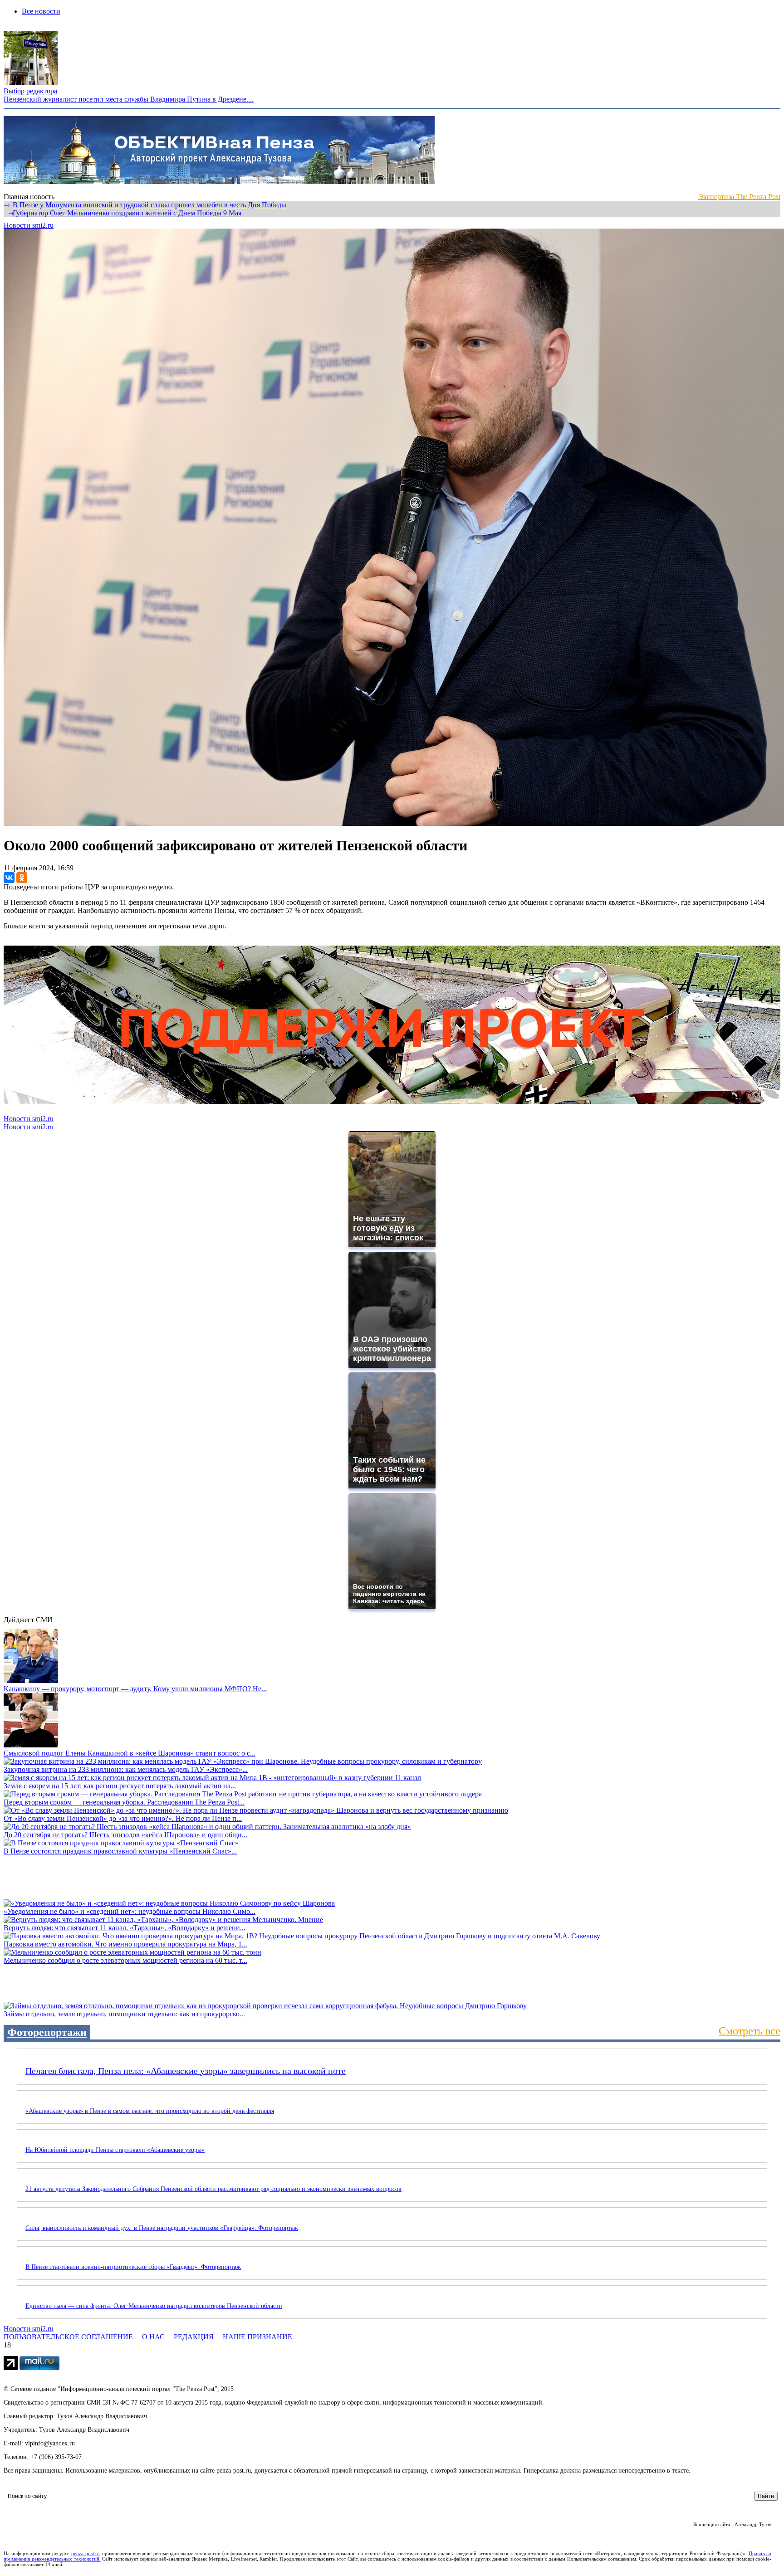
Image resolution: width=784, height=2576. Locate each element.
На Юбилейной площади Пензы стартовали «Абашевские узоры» (115, 2150)
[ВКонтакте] (9, 878)
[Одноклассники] (22, 878)
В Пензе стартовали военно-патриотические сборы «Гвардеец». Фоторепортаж (133, 2267)
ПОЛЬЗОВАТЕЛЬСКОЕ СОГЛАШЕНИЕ (68, 2337)
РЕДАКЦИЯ (194, 2337)
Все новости (41, 11)
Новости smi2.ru (29, 225)
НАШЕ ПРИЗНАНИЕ (257, 2337)
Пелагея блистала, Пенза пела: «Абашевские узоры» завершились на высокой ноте (186, 2071)
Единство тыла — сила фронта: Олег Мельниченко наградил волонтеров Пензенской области (154, 2306)
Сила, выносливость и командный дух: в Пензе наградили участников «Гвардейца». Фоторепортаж (162, 2228)
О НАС (153, 2337)
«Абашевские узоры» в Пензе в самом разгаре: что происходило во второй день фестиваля (150, 2111)
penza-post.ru (86, 2553)
